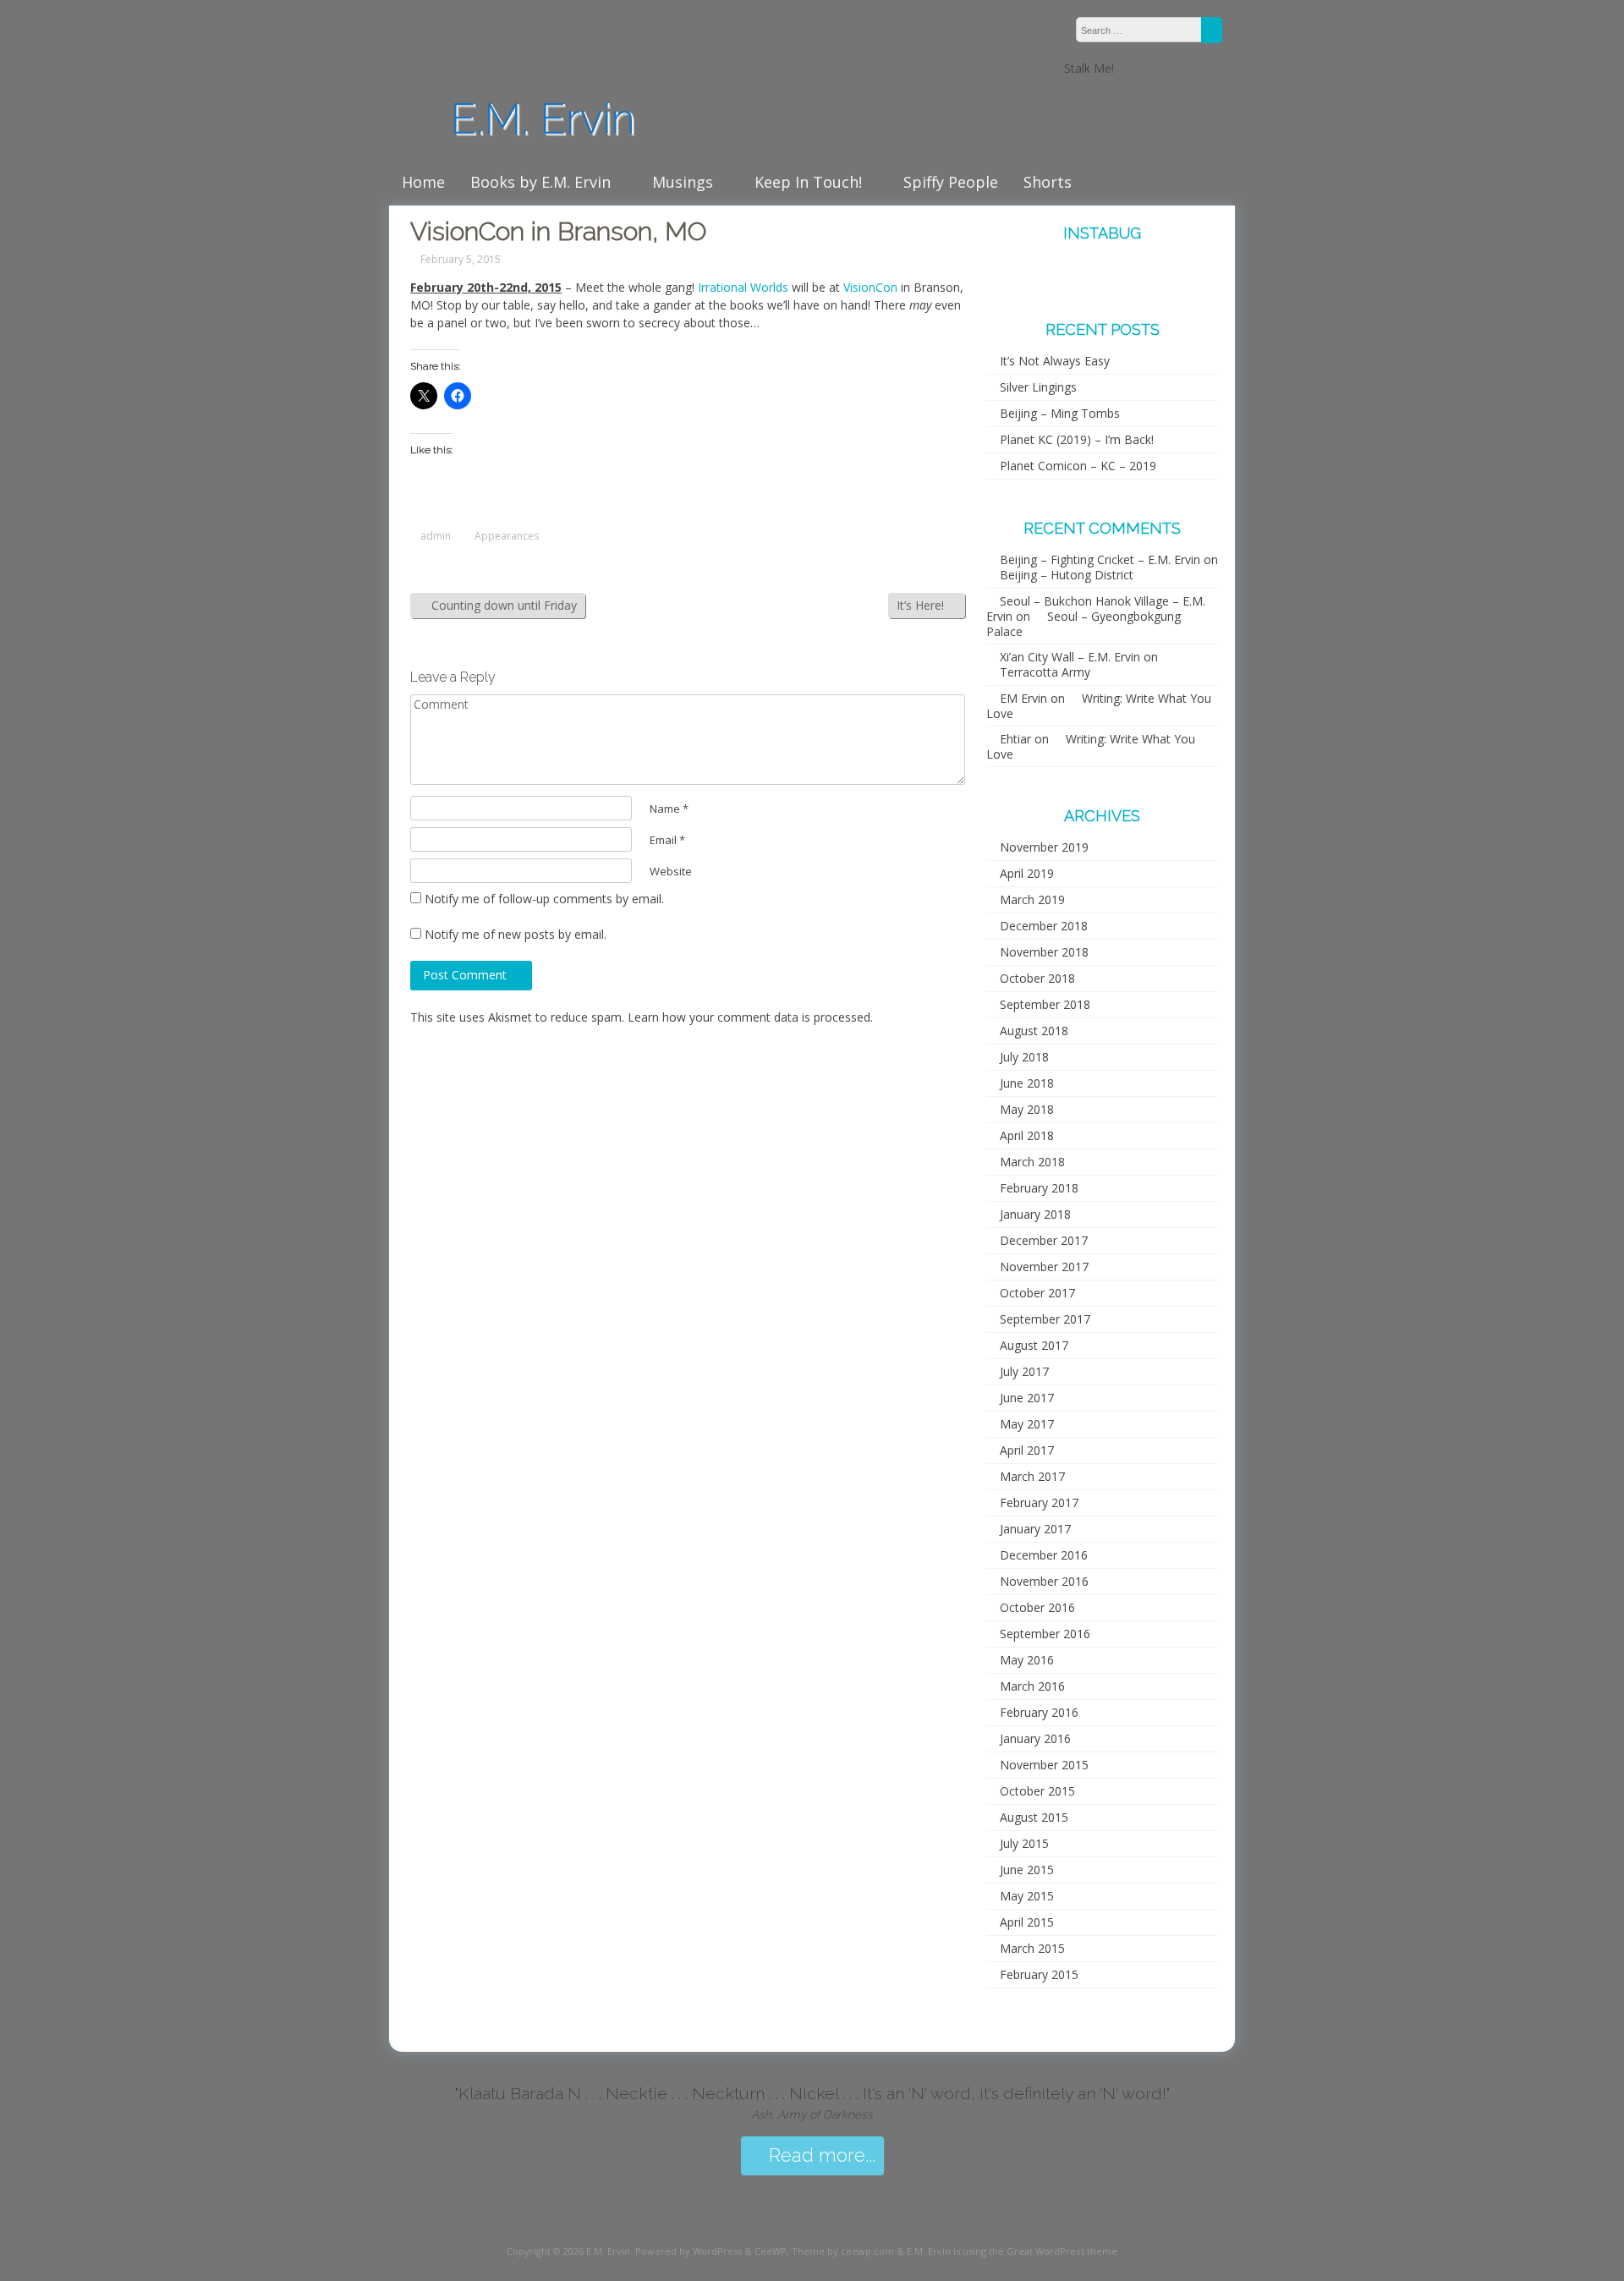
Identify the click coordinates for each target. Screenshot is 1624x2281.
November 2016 (1044, 1581)
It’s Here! (922, 605)
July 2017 (1024, 1371)
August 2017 (1034, 1345)
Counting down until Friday (502, 605)
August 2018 (1034, 1031)
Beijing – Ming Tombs (1060, 413)
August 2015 (1034, 1817)
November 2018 (1044, 952)
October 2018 (1037, 978)
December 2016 (1044, 1555)
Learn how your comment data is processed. (750, 1017)
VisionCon (870, 287)
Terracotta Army (1045, 672)
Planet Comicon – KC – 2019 (1078, 466)
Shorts (1048, 182)
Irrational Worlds (745, 287)
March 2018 (1032, 1162)
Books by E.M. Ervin (540, 182)
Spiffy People (951, 182)
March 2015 (1032, 1948)
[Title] (1149, 68)
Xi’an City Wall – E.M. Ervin (1070, 657)
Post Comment (466, 975)
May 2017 (1027, 1424)
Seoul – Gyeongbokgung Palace (1084, 624)
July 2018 (1024, 1057)
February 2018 (1039, 1188)
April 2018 (1027, 1135)
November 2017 (1044, 1267)
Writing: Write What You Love (1099, 706)
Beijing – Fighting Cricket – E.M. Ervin (1100, 559)
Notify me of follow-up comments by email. (544, 899)
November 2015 (1044, 1765)
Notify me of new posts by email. (516, 934)
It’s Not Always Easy (1055, 361)
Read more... (820, 2155)
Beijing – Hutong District (1067, 575)
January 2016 (1035, 1738)
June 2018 (1027, 1083)
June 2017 (1027, 1398)
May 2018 (1027, 1109)
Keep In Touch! (808, 182)
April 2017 (1027, 1450)
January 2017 (1035, 1529)
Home (423, 182)
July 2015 (1024, 1843)
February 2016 (1039, 1712)
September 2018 (1045, 1004)
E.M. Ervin (537, 119)
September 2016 (1045, 1634)
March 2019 (1032, 899)
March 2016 (1032, 1686)
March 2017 (1032, 1476)
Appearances (507, 536)
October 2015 (1037, 1791)
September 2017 (1045, 1319)
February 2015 (1039, 1974)
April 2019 (1027, 873)
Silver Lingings (1038, 387)
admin (436, 536)
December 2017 (1044, 1240)
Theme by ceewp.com (843, 2251)
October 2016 (1037, 1607)
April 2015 (1027, 1922)
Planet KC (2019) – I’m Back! (1077, 439)
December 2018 (1044, 926)
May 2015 (1027, 1896)
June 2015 (1027, 1870)
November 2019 (1044, 847)
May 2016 (1027, 1660)
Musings (683, 182)
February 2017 (1039, 1502)
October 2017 (1037, 1293)
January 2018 (1035, 1214)
